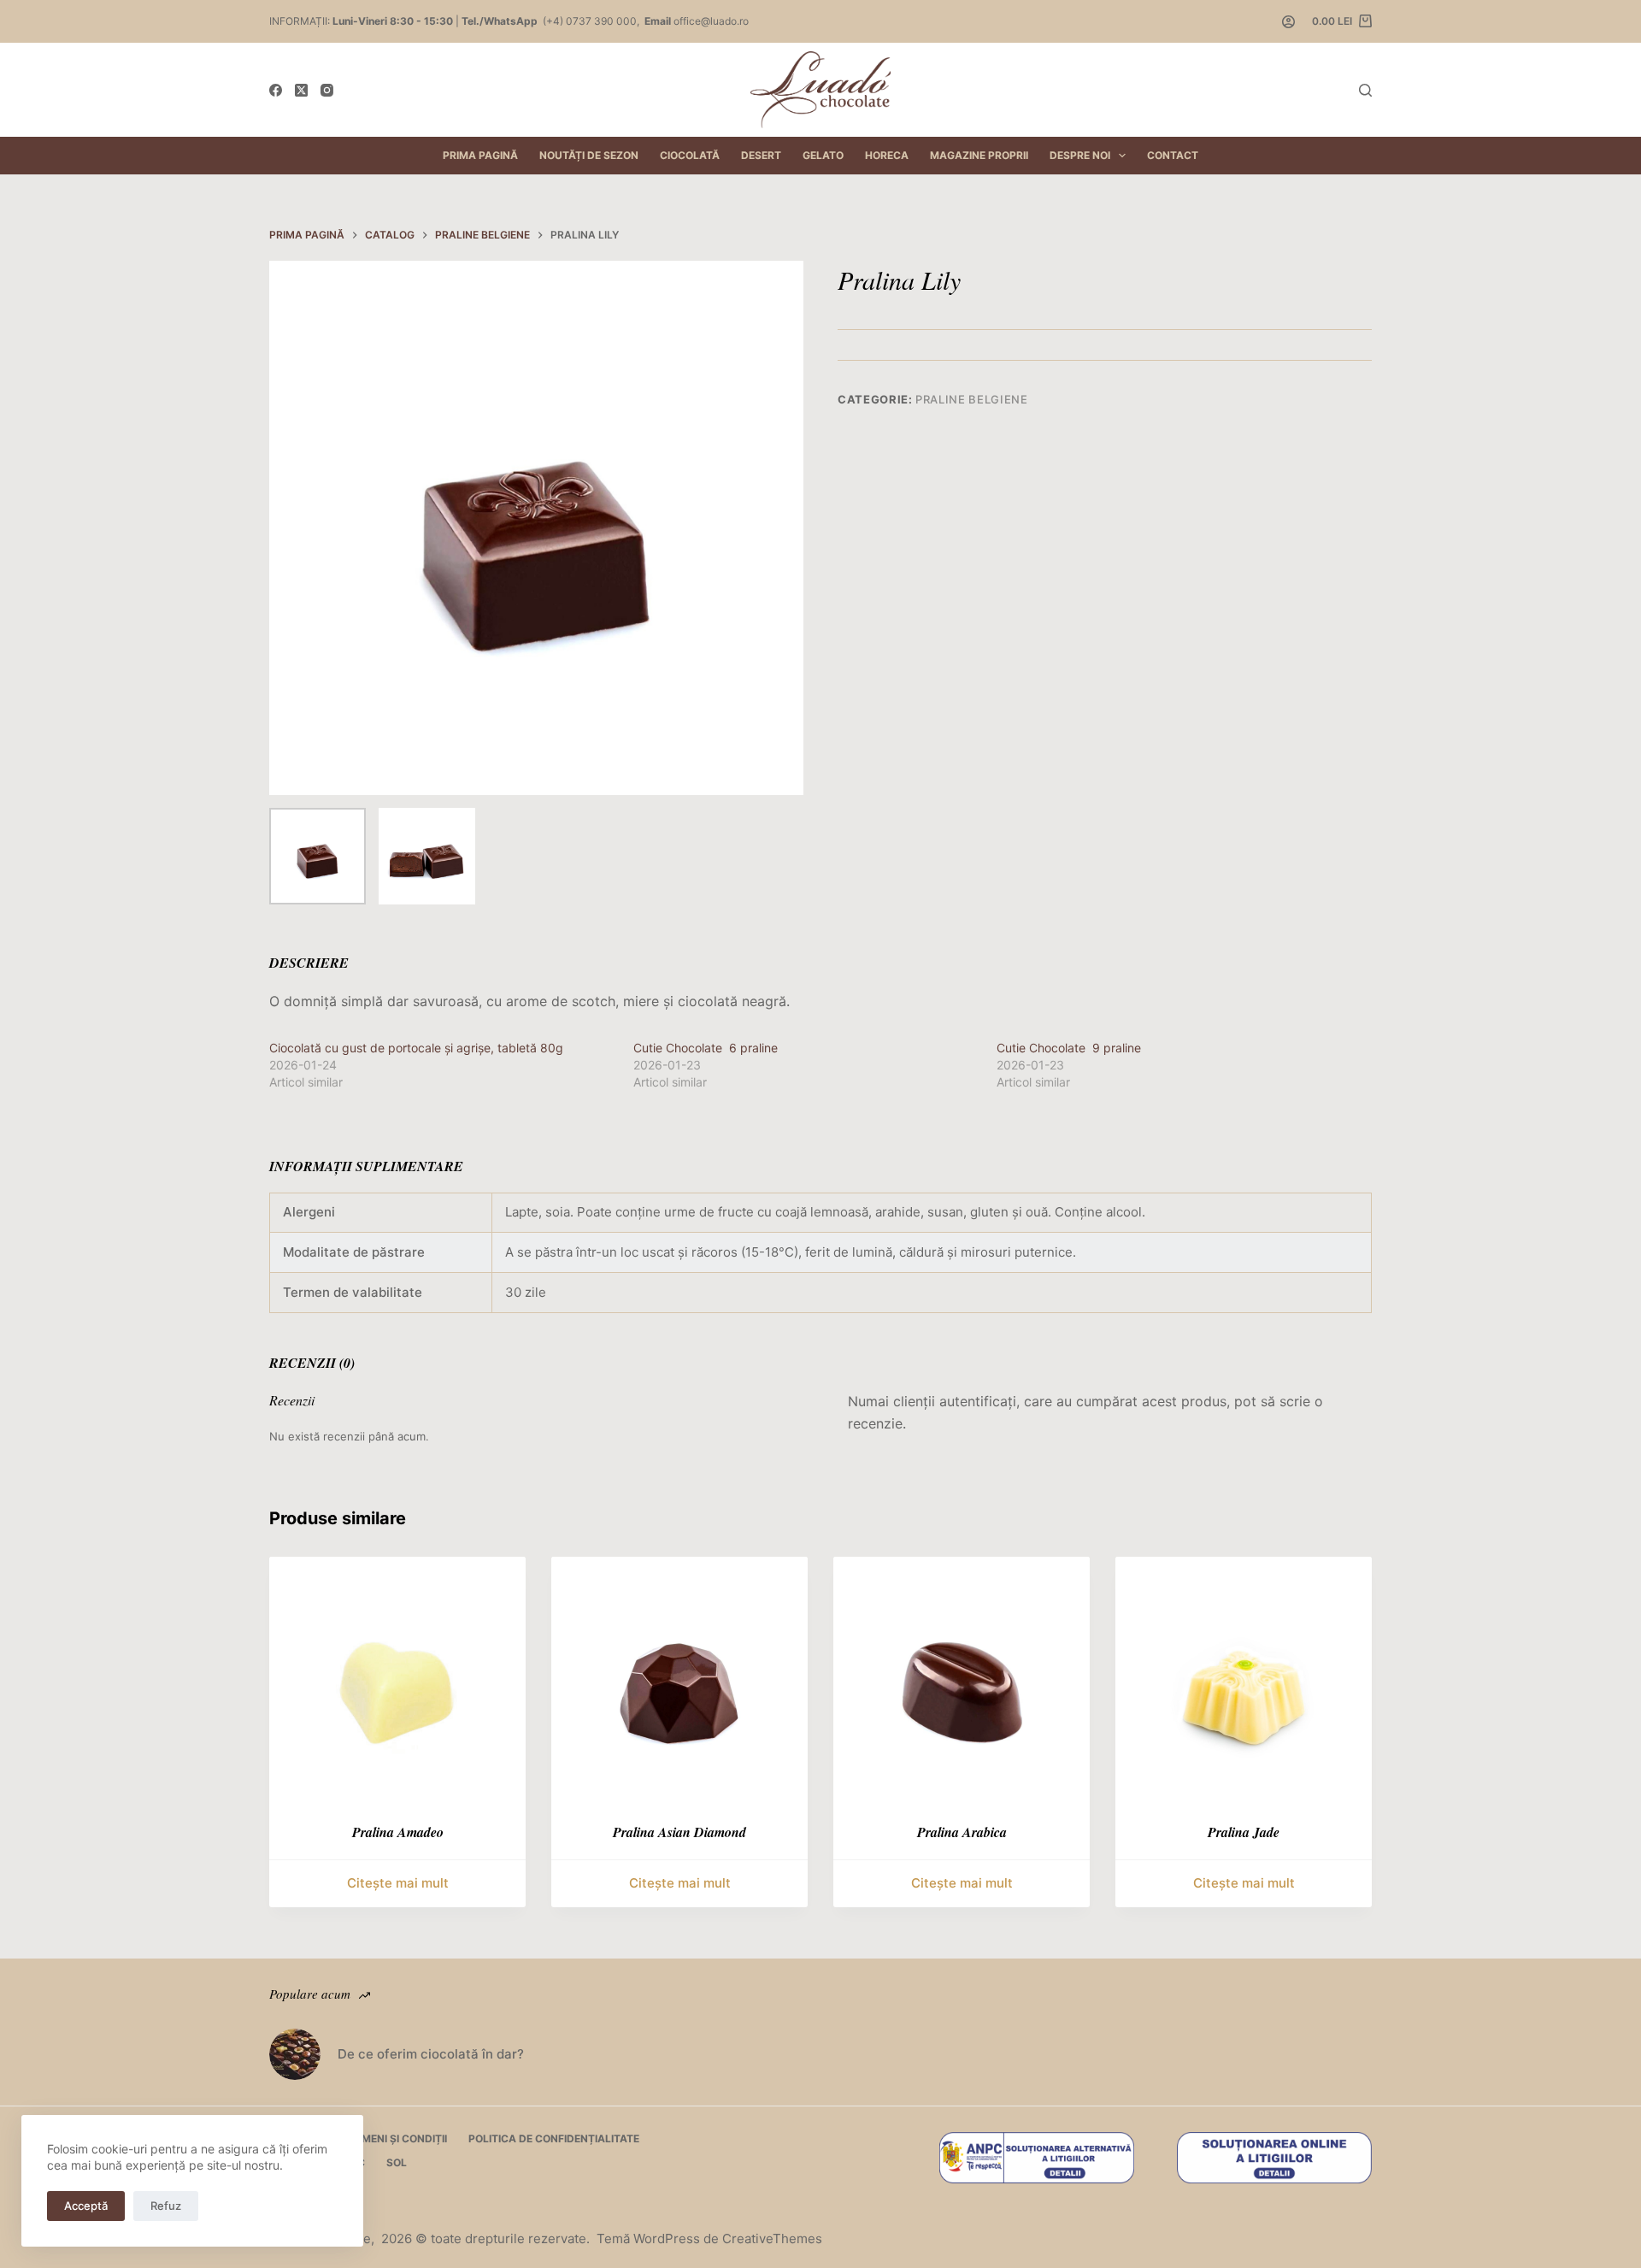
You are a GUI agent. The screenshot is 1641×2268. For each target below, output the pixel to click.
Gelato (823, 155)
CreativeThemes (772, 2239)
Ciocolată (690, 155)
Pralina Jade (1244, 1832)
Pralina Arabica (962, 1832)
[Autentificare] (1288, 22)
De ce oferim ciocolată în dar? (431, 2054)
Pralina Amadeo (398, 1832)
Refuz (166, 2206)
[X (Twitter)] (301, 90)
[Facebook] (276, 90)
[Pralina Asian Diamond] (679, 1685)
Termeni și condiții (394, 2138)
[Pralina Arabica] (962, 1685)
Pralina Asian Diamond (679, 1832)
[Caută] (1365, 90)
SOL (397, 2162)
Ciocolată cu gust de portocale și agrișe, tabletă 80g (416, 1048)
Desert (761, 155)
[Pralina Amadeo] (397, 1685)
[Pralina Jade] (1244, 1685)
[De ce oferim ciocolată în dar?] (295, 2054)
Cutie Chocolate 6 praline (706, 1048)
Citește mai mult (398, 1883)
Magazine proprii (979, 155)
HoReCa (887, 155)
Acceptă (86, 2206)
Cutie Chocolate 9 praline (1069, 1048)
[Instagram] (327, 90)
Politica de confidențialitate (554, 2138)
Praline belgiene (971, 399)
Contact (1173, 155)
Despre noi (1080, 155)
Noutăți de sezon (589, 155)
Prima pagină (480, 155)
